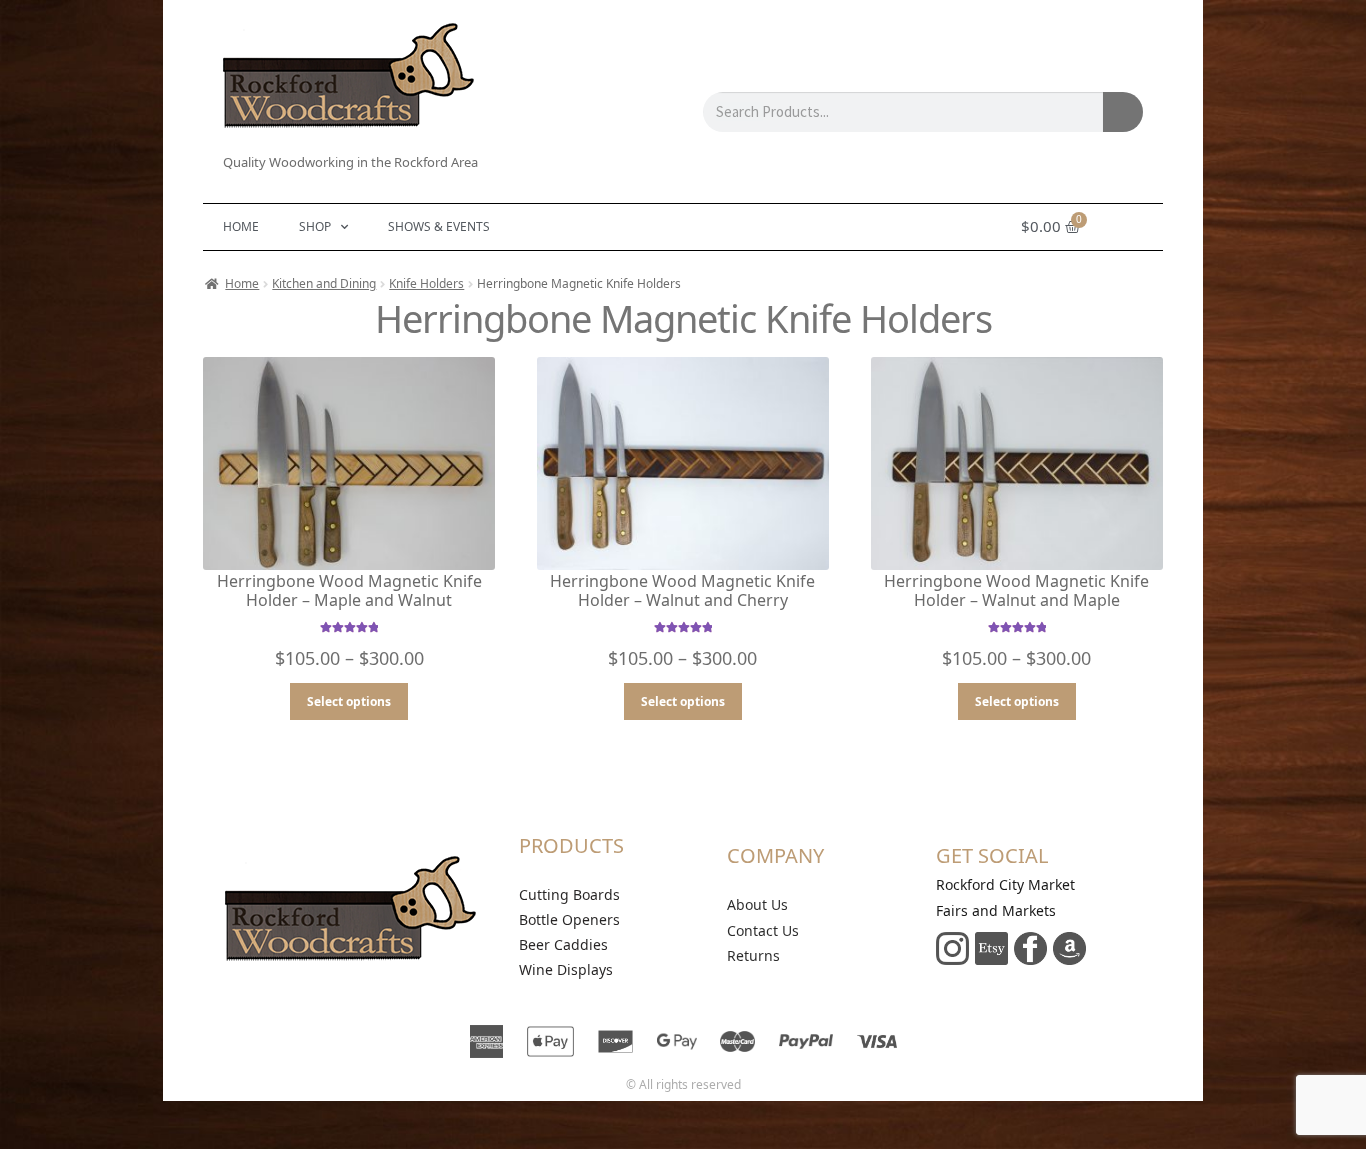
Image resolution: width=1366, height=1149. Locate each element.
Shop (315, 226)
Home (241, 226)
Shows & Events (439, 226)
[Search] (1123, 112)
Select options (349, 701)
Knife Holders (426, 283)
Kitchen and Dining (324, 283)
